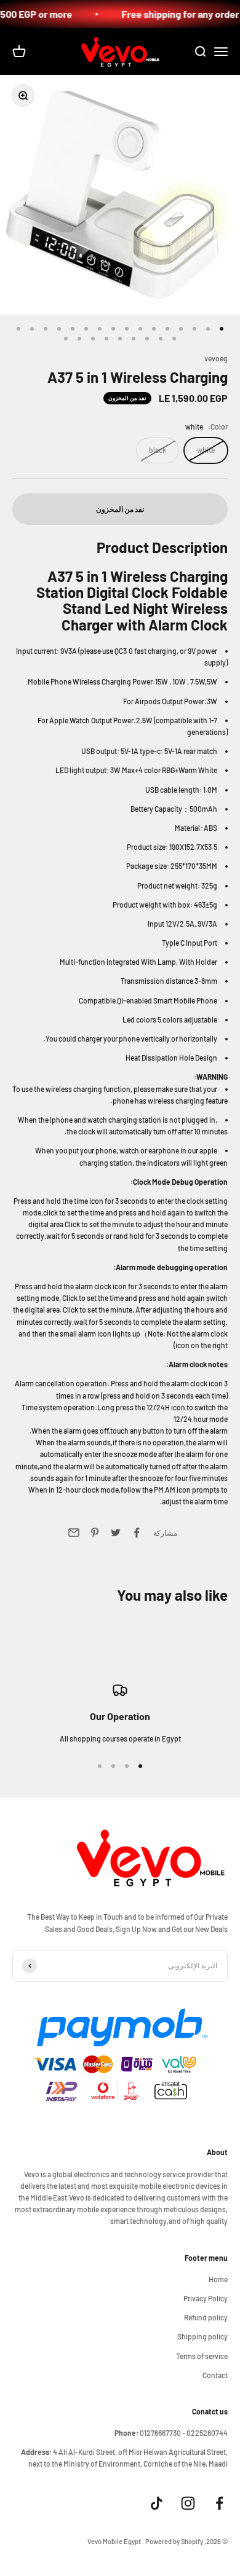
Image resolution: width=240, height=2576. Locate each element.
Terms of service (202, 2356)
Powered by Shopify (174, 2541)
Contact (215, 2375)
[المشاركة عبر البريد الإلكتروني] (74, 1533)
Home (218, 2279)
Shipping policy (202, 2336)
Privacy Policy (206, 2298)
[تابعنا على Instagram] (188, 2503)
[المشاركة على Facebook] (137, 1533)
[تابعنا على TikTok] (157, 2503)
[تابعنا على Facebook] (219, 2503)
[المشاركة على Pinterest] (95, 1533)
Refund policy (206, 2317)
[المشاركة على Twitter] (116, 1533)
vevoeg (216, 358)
